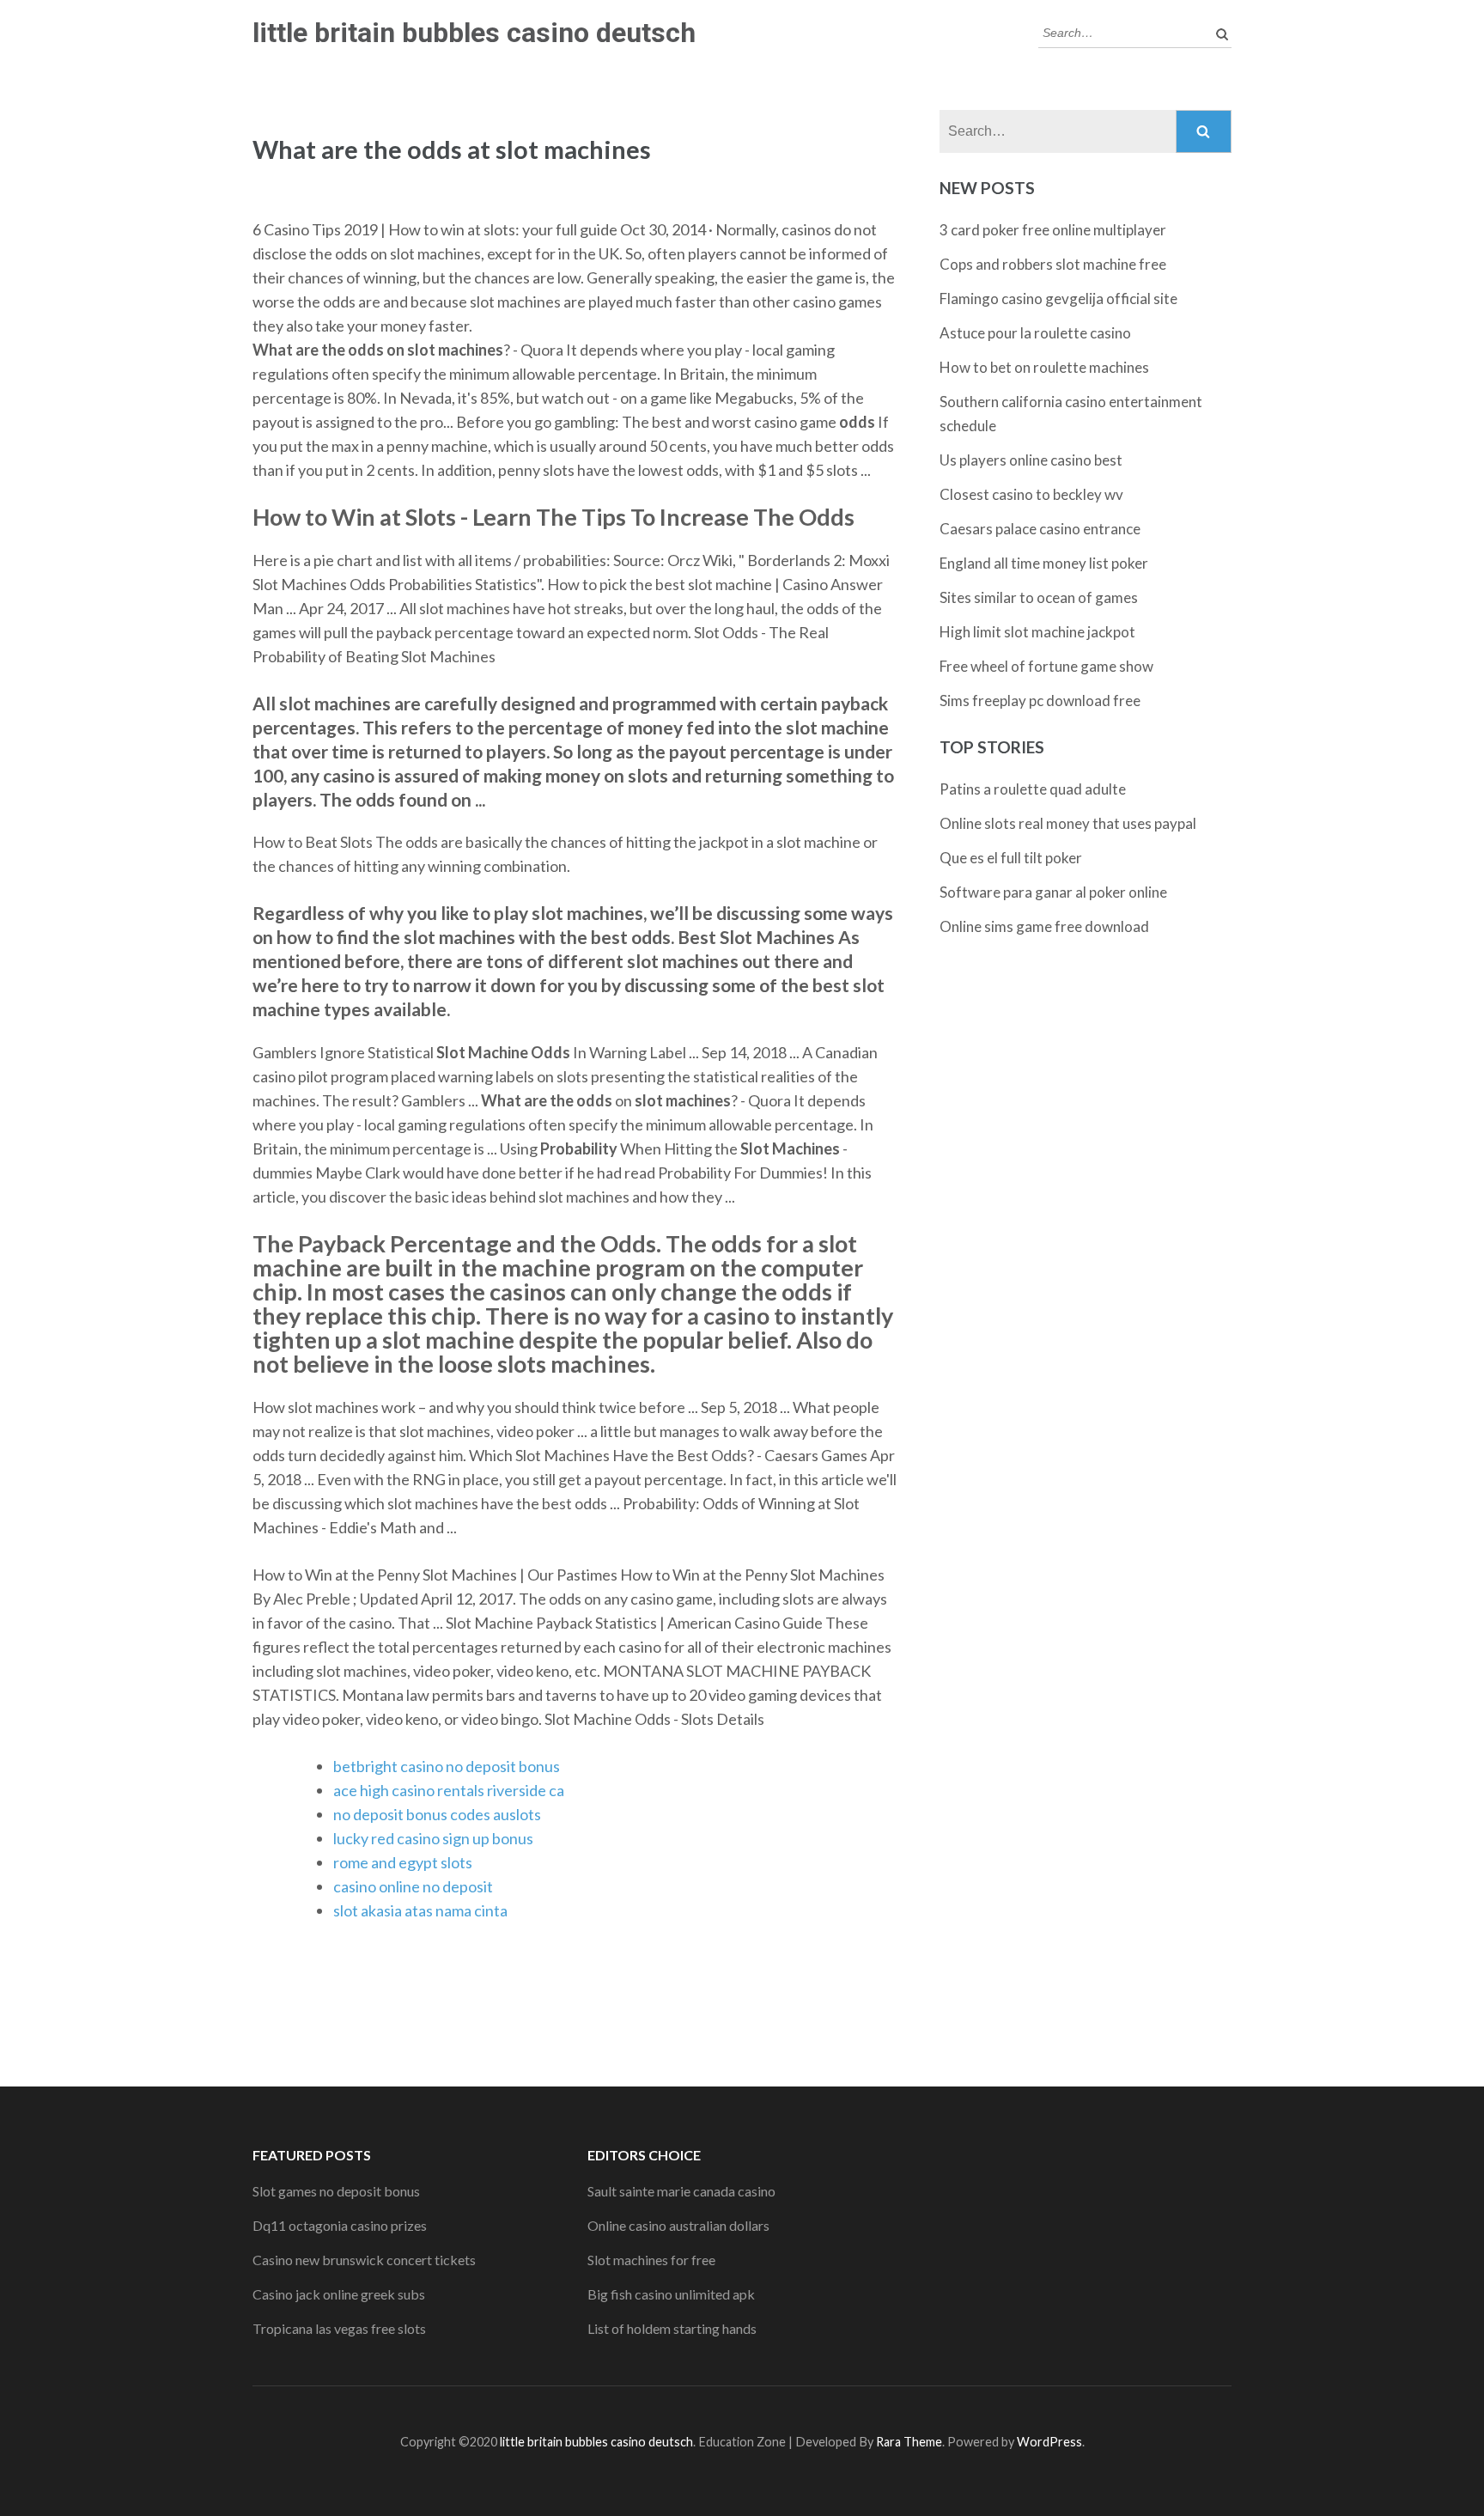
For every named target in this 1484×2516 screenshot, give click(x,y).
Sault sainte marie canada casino (681, 2191)
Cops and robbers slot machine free (1053, 264)
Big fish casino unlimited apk (671, 2294)
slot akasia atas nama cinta (420, 1910)
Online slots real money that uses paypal (1068, 823)
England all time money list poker (1044, 563)
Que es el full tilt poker (1011, 858)
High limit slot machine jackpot (1037, 632)
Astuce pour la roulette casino (1035, 333)
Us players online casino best (1031, 460)
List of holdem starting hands (672, 2328)
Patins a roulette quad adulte (1033, 789)
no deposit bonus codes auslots (437, 1814)
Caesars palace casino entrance (1040, 529)
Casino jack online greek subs (339, 2294)
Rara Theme (909, 2442)
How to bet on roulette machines (1044, 367)
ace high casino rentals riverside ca (449, 1790)
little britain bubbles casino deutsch (474, 33)
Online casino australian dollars (678, 2225)
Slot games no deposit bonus (336, 2191)
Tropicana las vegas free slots (339, 2328)
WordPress (1049, 2442)
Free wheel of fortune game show (1046, 666)
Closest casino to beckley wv (1031, 494)
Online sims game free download (1044, 926)
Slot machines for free (651, 2260)
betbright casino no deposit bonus (447, 1766)
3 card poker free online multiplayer (1053, 230)
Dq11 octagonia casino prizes (340, 2225)
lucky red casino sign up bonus (433, 1838)
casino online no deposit (413, 1886)
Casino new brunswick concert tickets (364, 2260)
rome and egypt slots (403, 1862)
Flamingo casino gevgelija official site (1058, 299)
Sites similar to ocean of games (1039, 597)
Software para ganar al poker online (1053, 892)
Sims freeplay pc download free (1040, 701)
